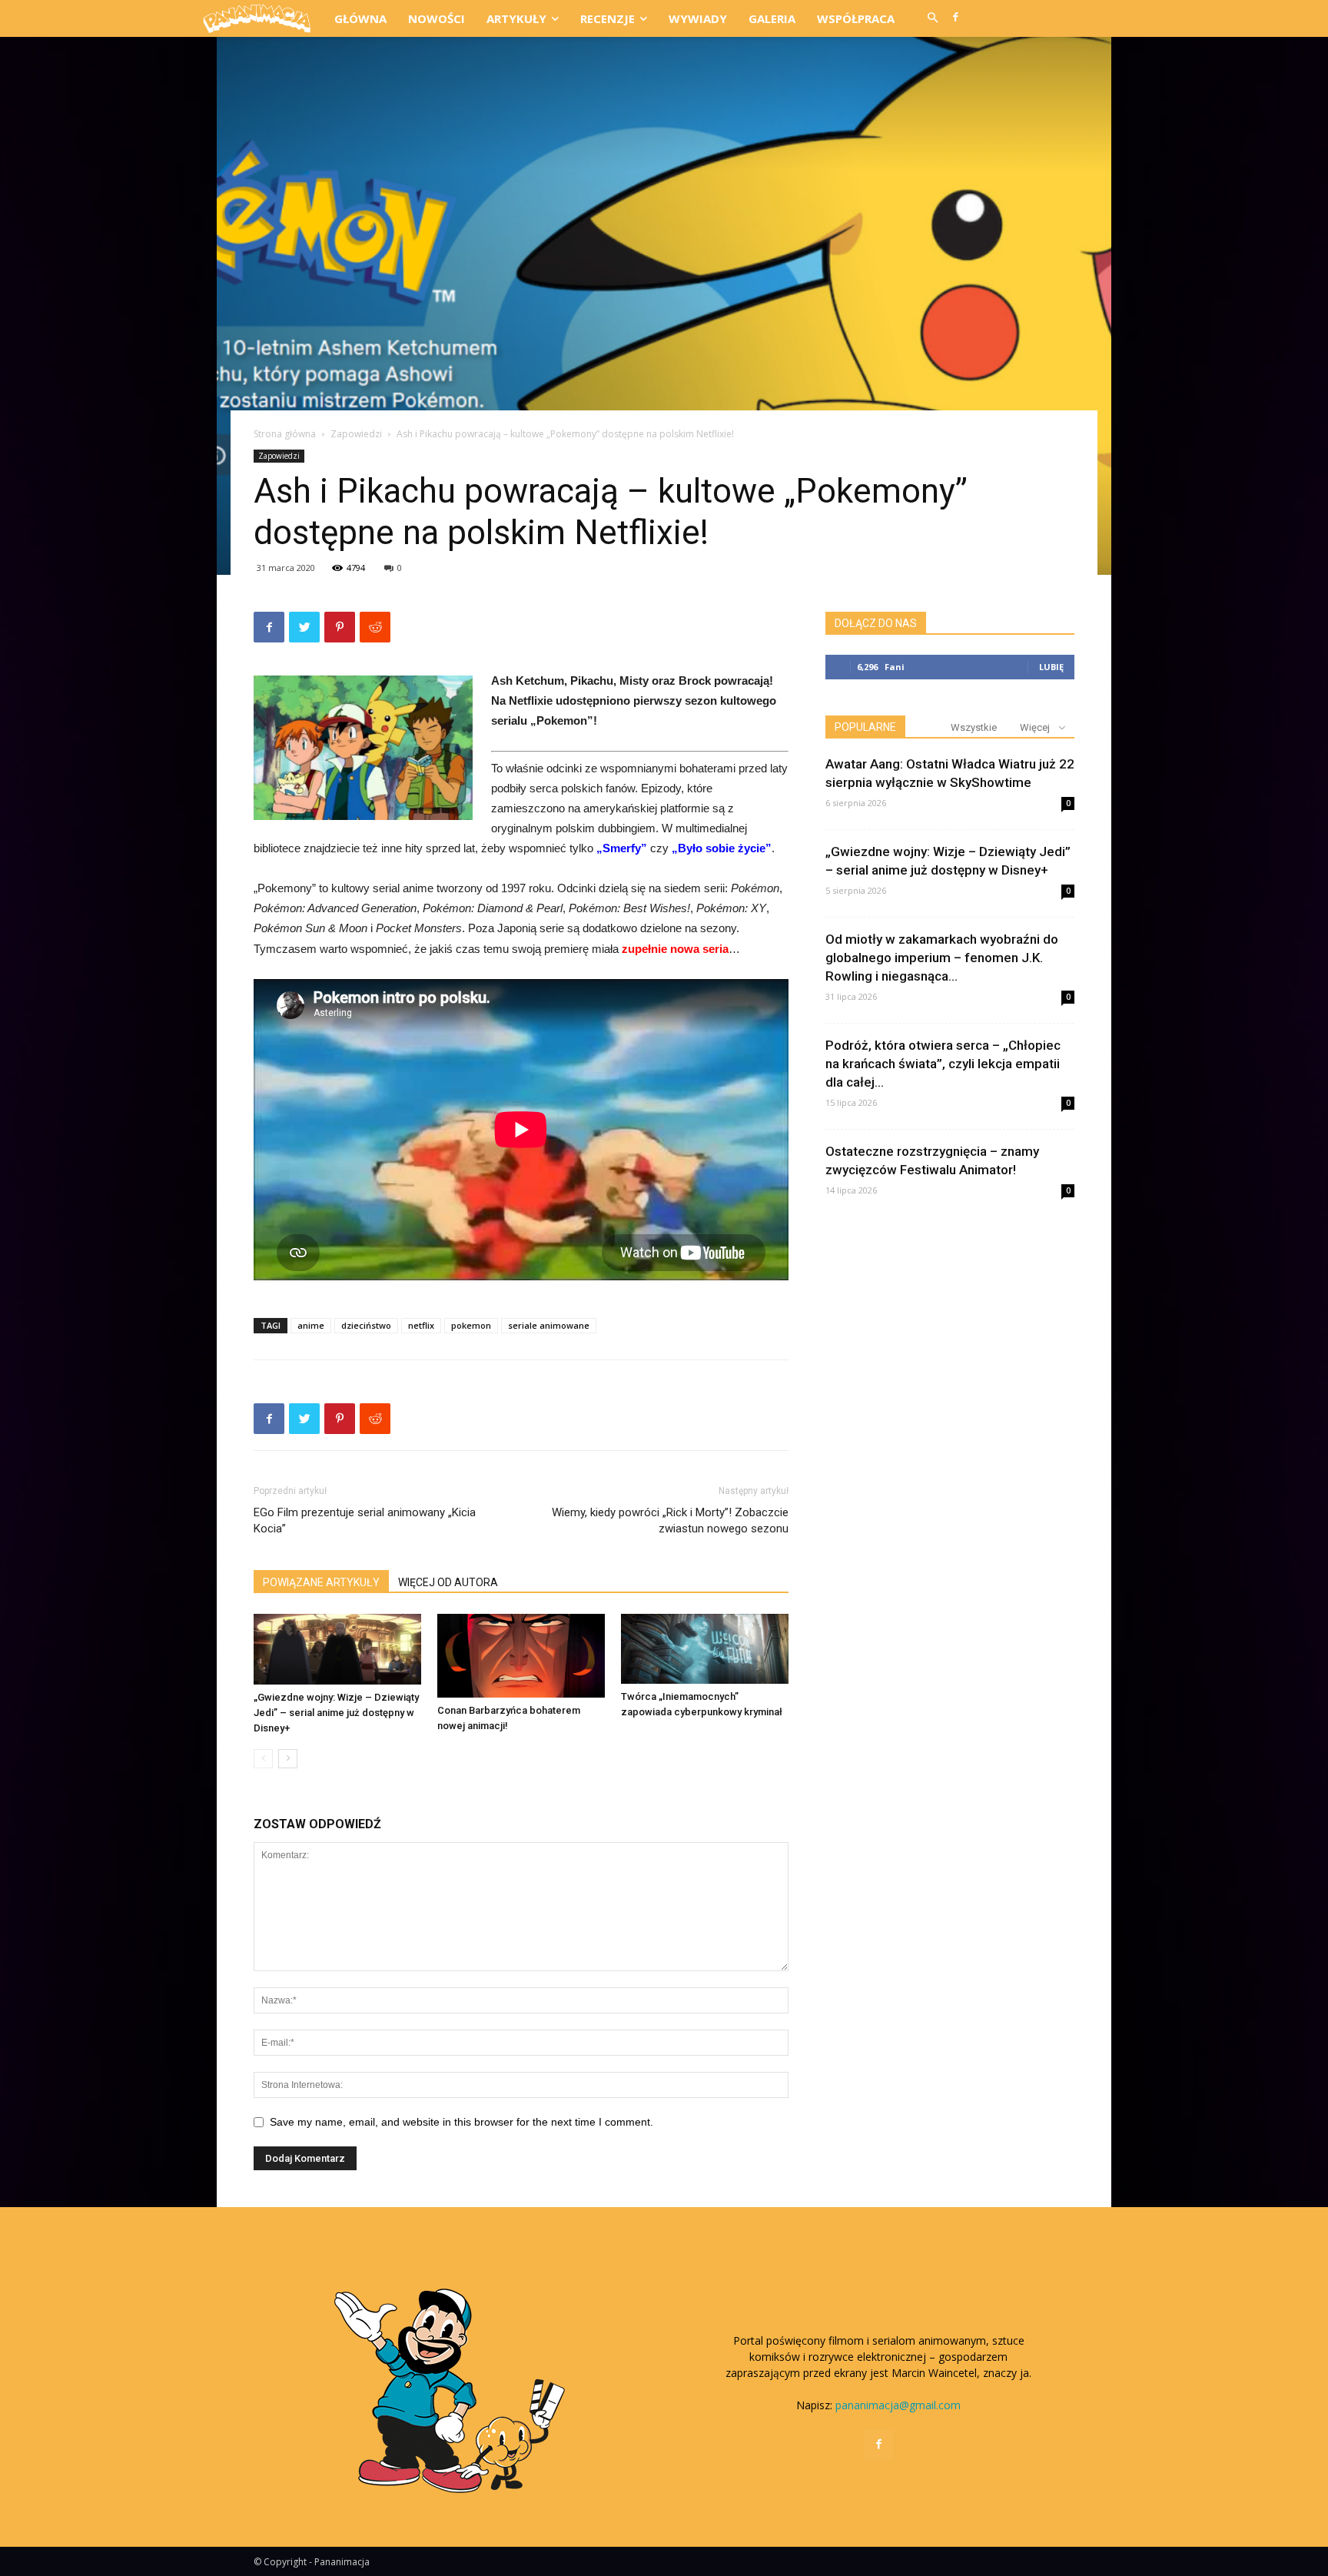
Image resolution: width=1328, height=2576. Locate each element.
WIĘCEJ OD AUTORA (448, 1582)
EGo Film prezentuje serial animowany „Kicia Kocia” (365, 1520)
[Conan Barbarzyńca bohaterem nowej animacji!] (521, 1656)
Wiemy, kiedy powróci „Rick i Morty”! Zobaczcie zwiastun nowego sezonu (670, 1520)
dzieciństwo (366, 1325)
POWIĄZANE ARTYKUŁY (321, 1582)
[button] (932, 18)
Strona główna (285, 434)
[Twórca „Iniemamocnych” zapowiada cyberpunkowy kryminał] (705, 1649)
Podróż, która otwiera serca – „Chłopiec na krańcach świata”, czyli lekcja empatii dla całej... (943, 1064)
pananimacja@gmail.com (898, 2405)
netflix (421, 1325)
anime (311, 1325)
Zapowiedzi (356, 434)
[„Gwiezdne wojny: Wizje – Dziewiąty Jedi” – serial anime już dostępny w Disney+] (337, 1649)
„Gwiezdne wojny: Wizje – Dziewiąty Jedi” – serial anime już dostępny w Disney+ (336, 1713)
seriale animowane (549, 1325)
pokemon (471, 1325)
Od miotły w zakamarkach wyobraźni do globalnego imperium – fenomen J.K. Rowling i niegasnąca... (942, 958)
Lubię (1051, 667)
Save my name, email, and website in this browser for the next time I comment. (461, 2122)
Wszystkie (974, 727)
